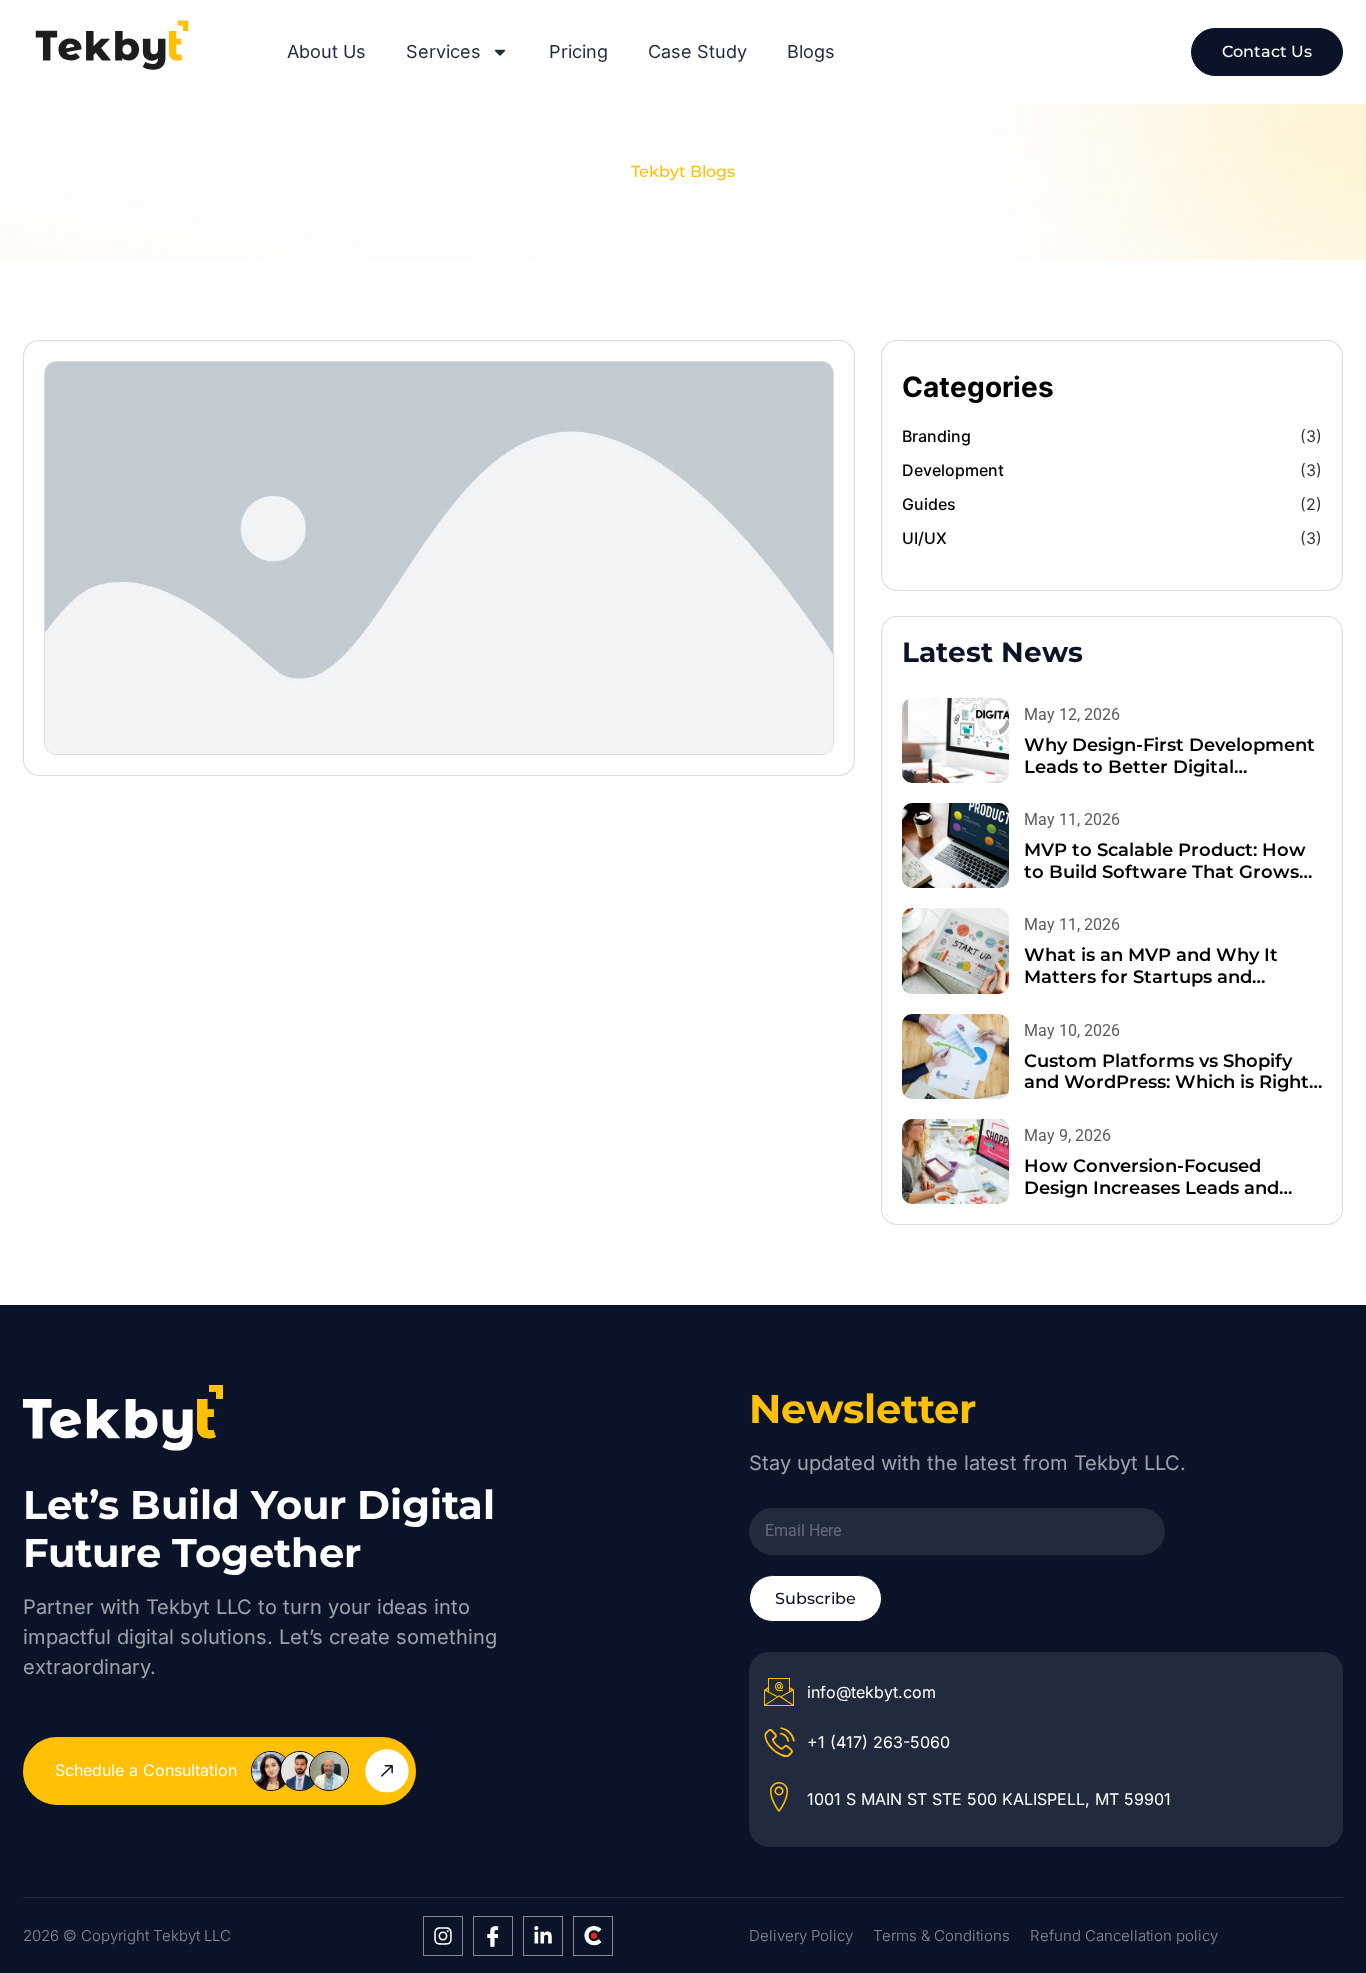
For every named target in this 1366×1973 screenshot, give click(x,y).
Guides (929, 504)
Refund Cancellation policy (1124, 1935)
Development (953, 470)
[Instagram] (443, 1936)
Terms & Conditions (941, 1935)
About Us (326, 52)
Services (443, 52)
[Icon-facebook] (493, 1936)
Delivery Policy (801, 1935)
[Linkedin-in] (543, 1936)
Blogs (811, 52)
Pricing (578, 52)
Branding (936, 436)
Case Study (697, 52)
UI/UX (924, 538)
